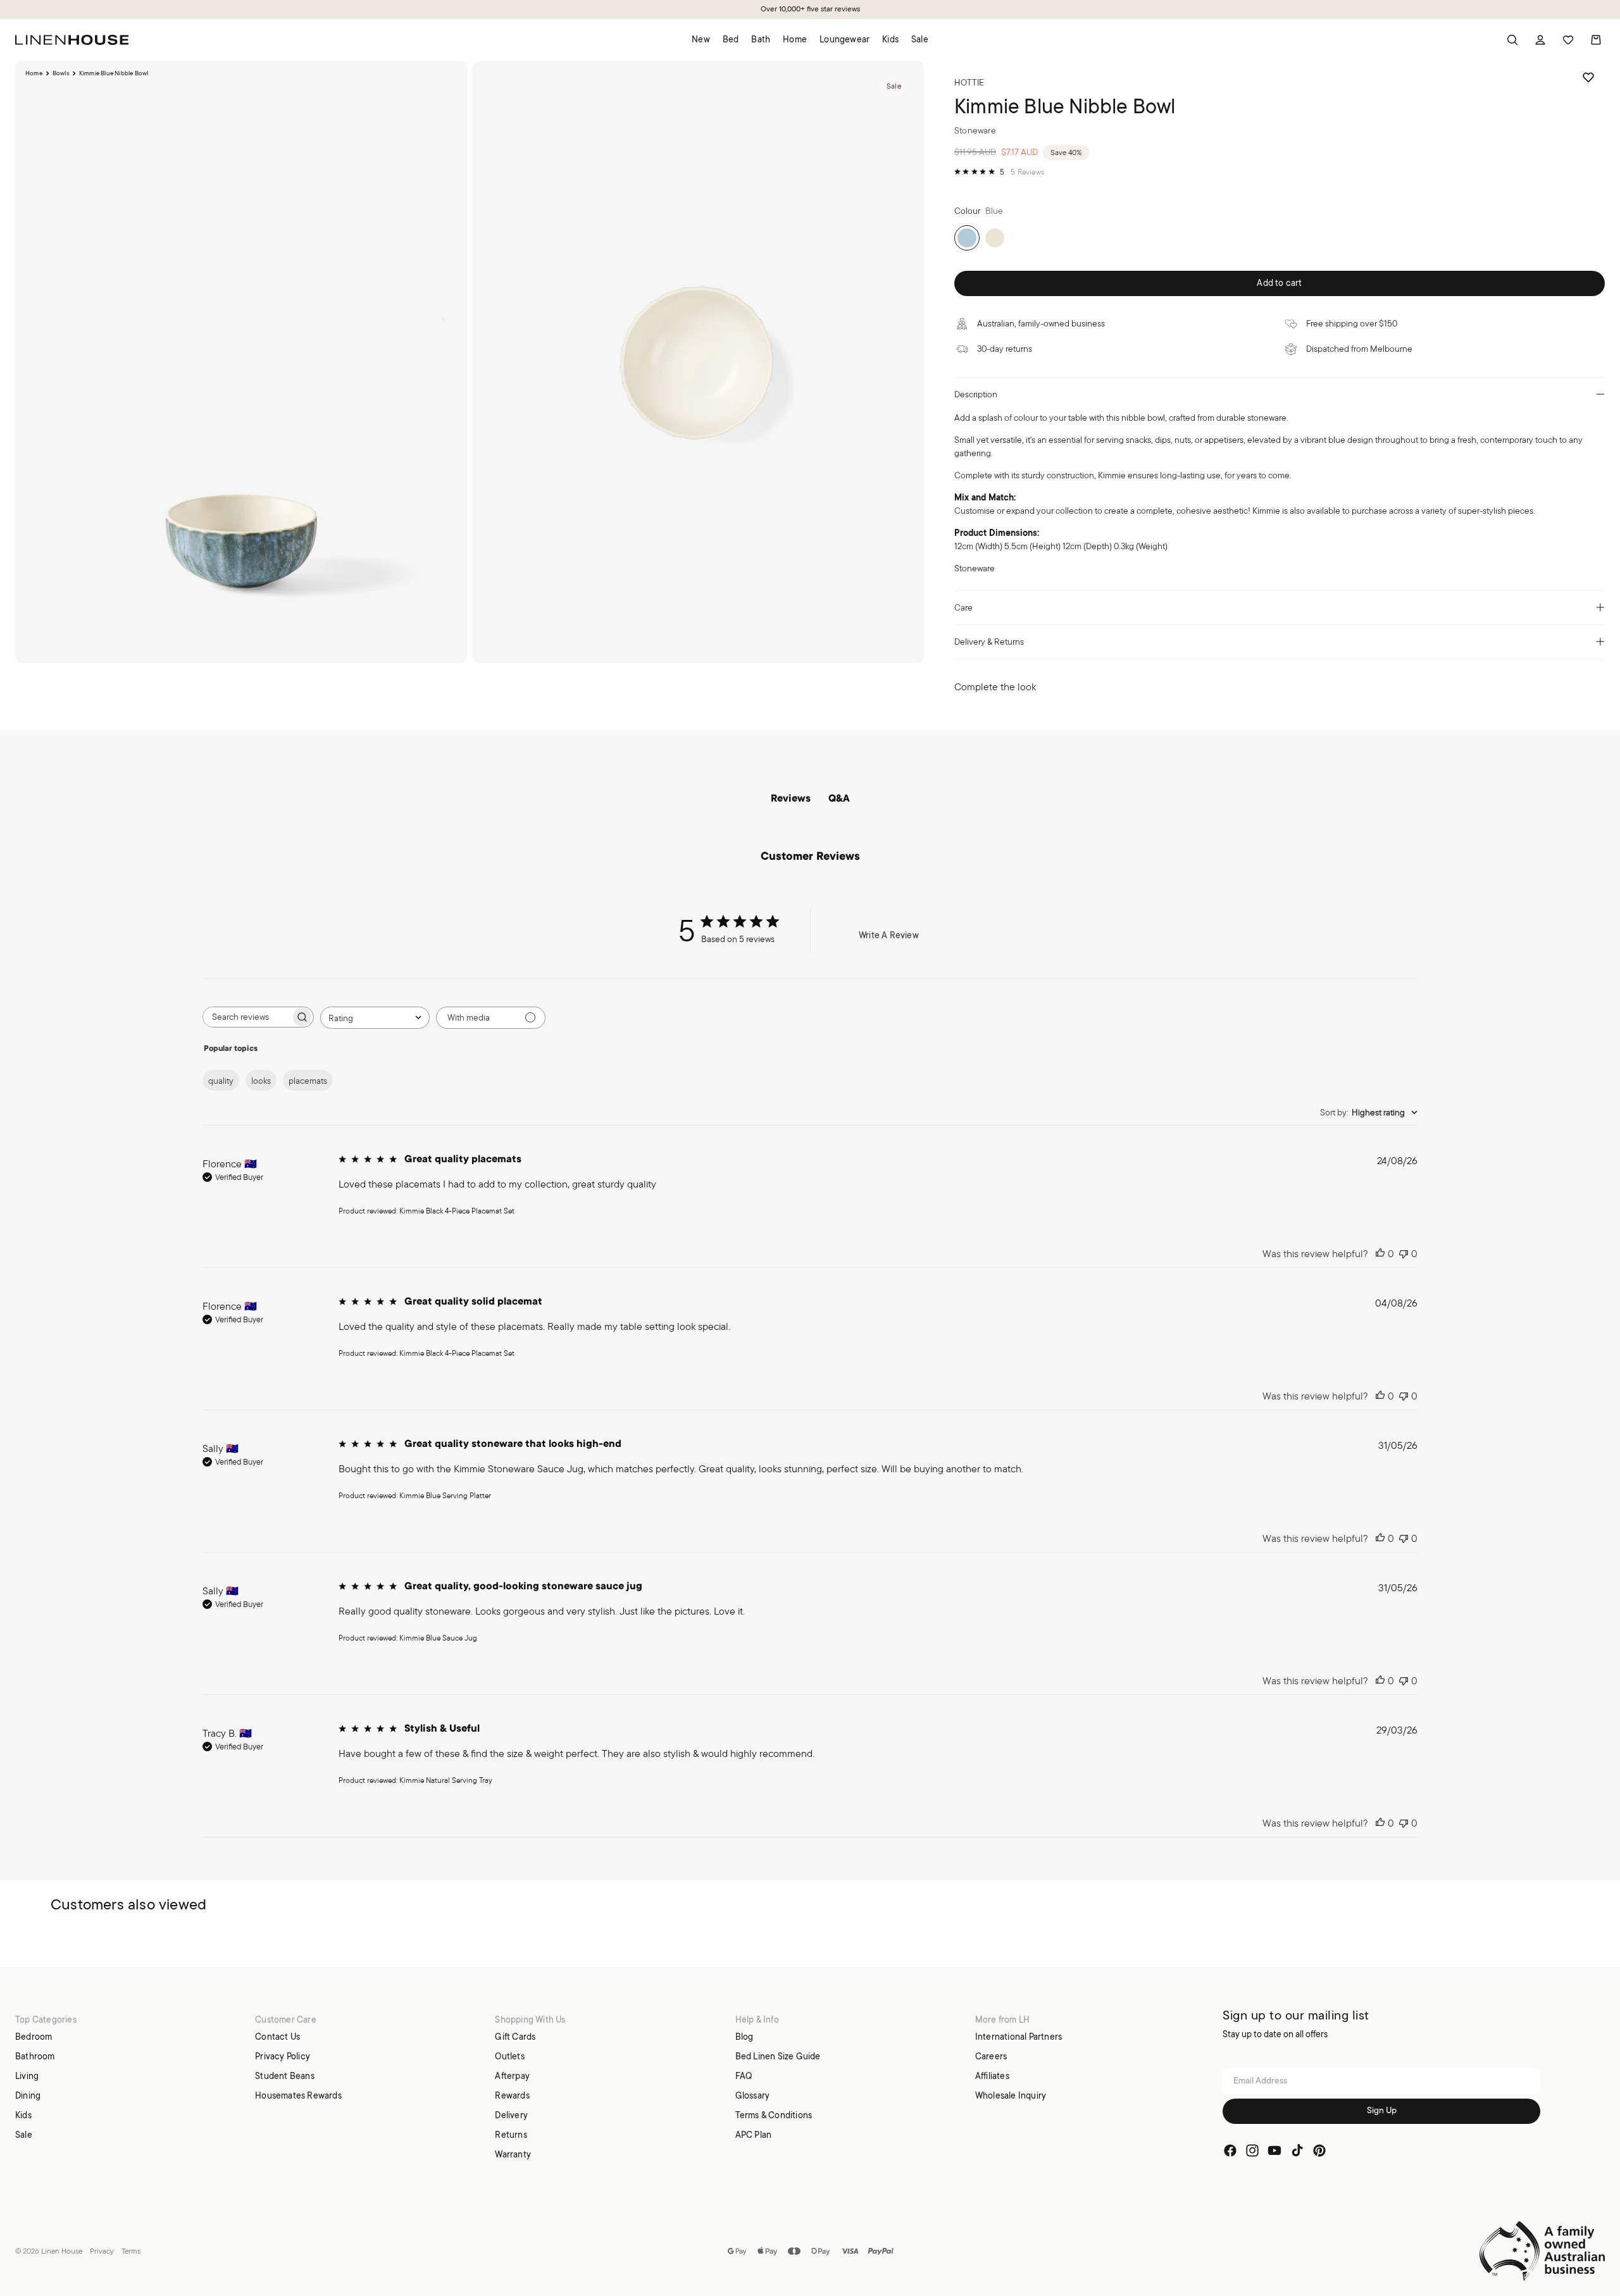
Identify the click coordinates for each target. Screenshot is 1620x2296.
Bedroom (34, 2037)
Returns (511, 2135)
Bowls (61, 73)
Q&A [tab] (839, 799)
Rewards (512, 2095)
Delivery (511, 2115)
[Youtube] (1274, 2150)
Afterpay (512, 2076)
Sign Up (1382, 2111)
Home (34, 73)
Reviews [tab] (791, 799)
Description (976, 394)
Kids (23, 2115)
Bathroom (35, 2056)
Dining (28, 2095)
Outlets (509, 2056)
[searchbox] (247, 1017)
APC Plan (754, 2135)
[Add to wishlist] (1588, 77)
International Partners (1019, 2037)
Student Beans (285, 2076)
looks (261, 1081)
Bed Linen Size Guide (778, 2056)
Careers (991, 2056)
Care (963, 607)
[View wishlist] (1568, 40)
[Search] (1512, 40)
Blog (745, 2037)
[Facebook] (1230, 2150)
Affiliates (992, 2076)
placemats (308, 1081)
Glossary (753, 2095)
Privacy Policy (283, 2056)
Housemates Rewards (298, 2095)
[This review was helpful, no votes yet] (1380, 1254)
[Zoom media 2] (698, 362)
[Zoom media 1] (241, 362)
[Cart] (1596, 40)
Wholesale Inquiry (1011, 2095)
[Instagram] (1252, 2150)
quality (221, 1081)
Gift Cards (515, 2037)
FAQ (744, 2076)
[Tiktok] (1297, 2150)
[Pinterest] (1319, 2150)
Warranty (513, 2154)
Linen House (62, 2251)
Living (27, 2076)
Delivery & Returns (989, 642)
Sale (24, 2135)
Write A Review (889, 935)
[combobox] (375, 1018)
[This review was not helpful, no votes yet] (1404, 1254)
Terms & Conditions (774, 2115)
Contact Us (277, 2037)
